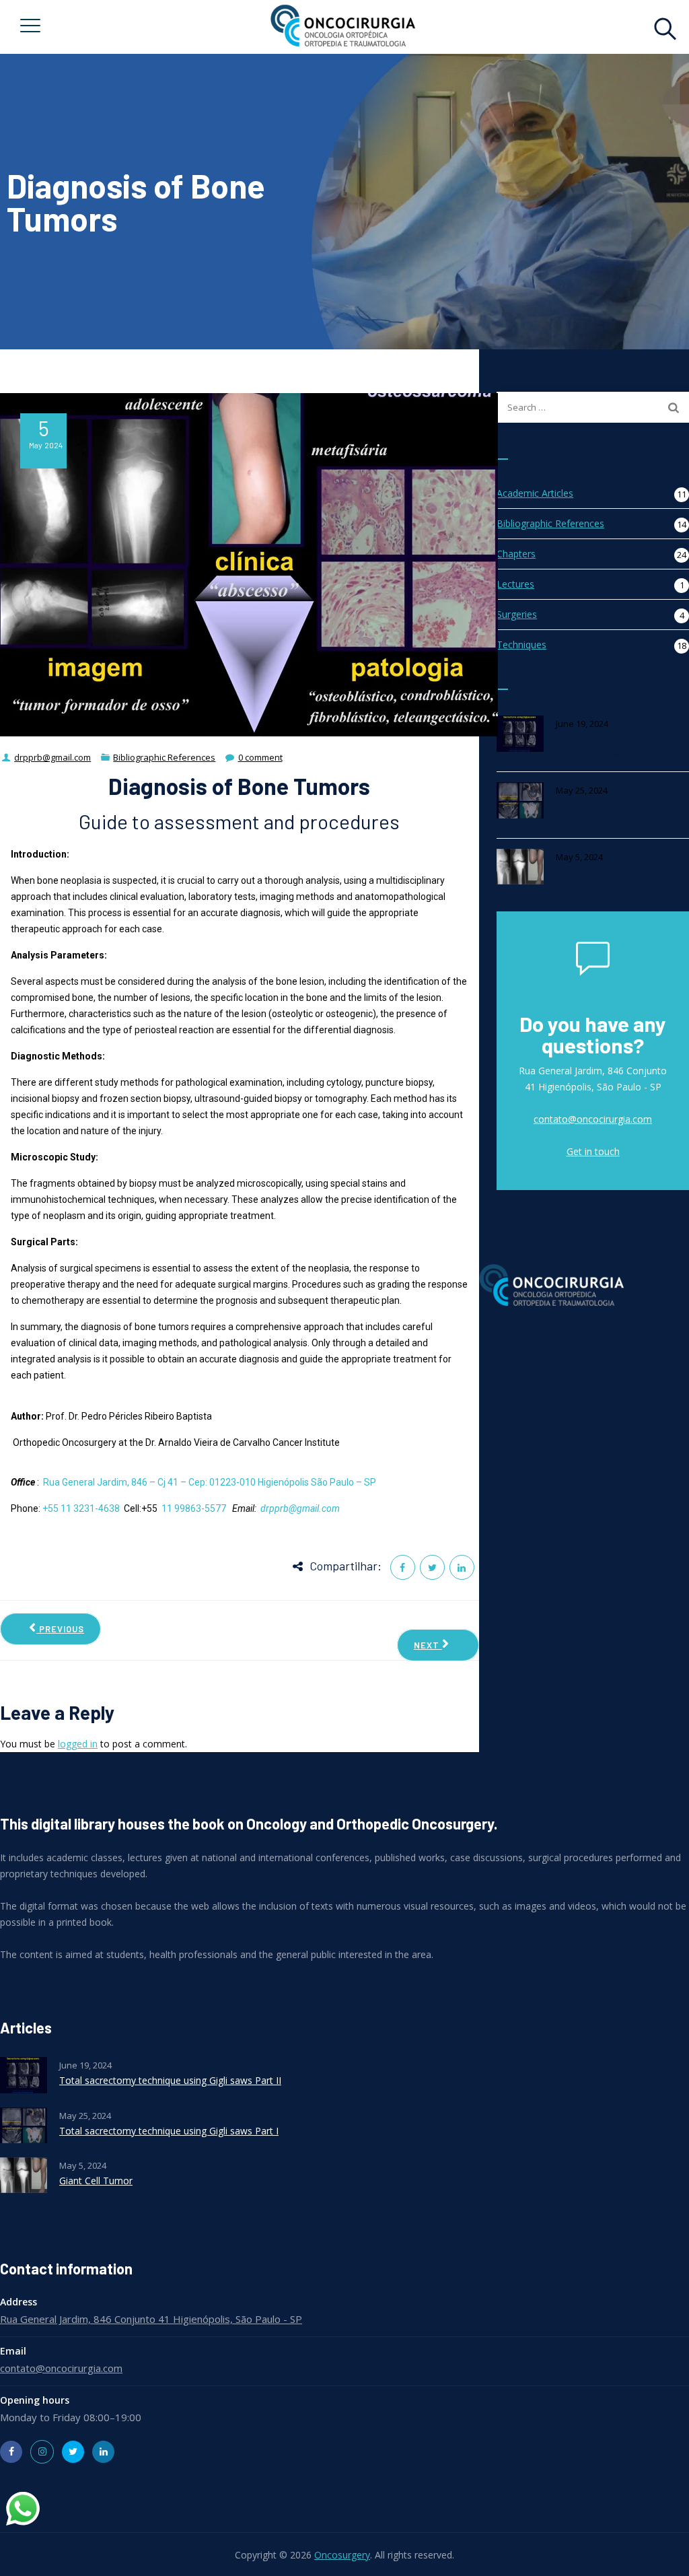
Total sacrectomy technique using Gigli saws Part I (617, 813)
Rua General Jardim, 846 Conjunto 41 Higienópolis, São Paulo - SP (151, 2319)
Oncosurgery (342, 2555)
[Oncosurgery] (342, 27)
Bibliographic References (550, 523)
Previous (60, 1629)
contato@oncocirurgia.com (593, 1119)
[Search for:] (593, 407)
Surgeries (517, 614)
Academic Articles (535, 493)
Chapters (516, 554)
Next (428, 1645)
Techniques (521, 645)
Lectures (515, 584)
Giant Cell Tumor (592, 872)
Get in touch (593, 1151)
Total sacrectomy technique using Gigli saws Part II (617, 746)
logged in (78, 1744)
